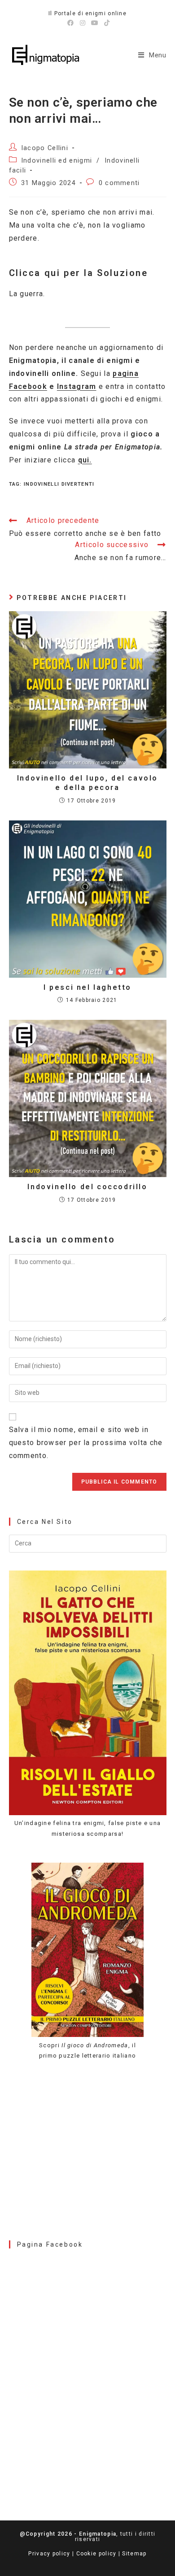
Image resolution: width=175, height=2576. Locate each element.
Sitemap (134, 2554)
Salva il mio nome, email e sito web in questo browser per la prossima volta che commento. (86, 1443)
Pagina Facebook (50, 2244)
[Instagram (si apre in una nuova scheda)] (83, 23)
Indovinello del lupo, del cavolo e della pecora (87, 783)
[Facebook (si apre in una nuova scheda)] (71, 23)
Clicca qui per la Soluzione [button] (79, 273)
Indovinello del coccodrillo (87, 1187)
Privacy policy (49, 2554)
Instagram (77, 386)
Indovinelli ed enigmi (57, 161)
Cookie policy (96, 2554)
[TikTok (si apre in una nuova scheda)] (106, 23)
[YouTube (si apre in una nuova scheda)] (95, 23)
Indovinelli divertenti (59, 484)
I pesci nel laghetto (87, 987)
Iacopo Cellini (45, 148)
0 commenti (119, 183)
